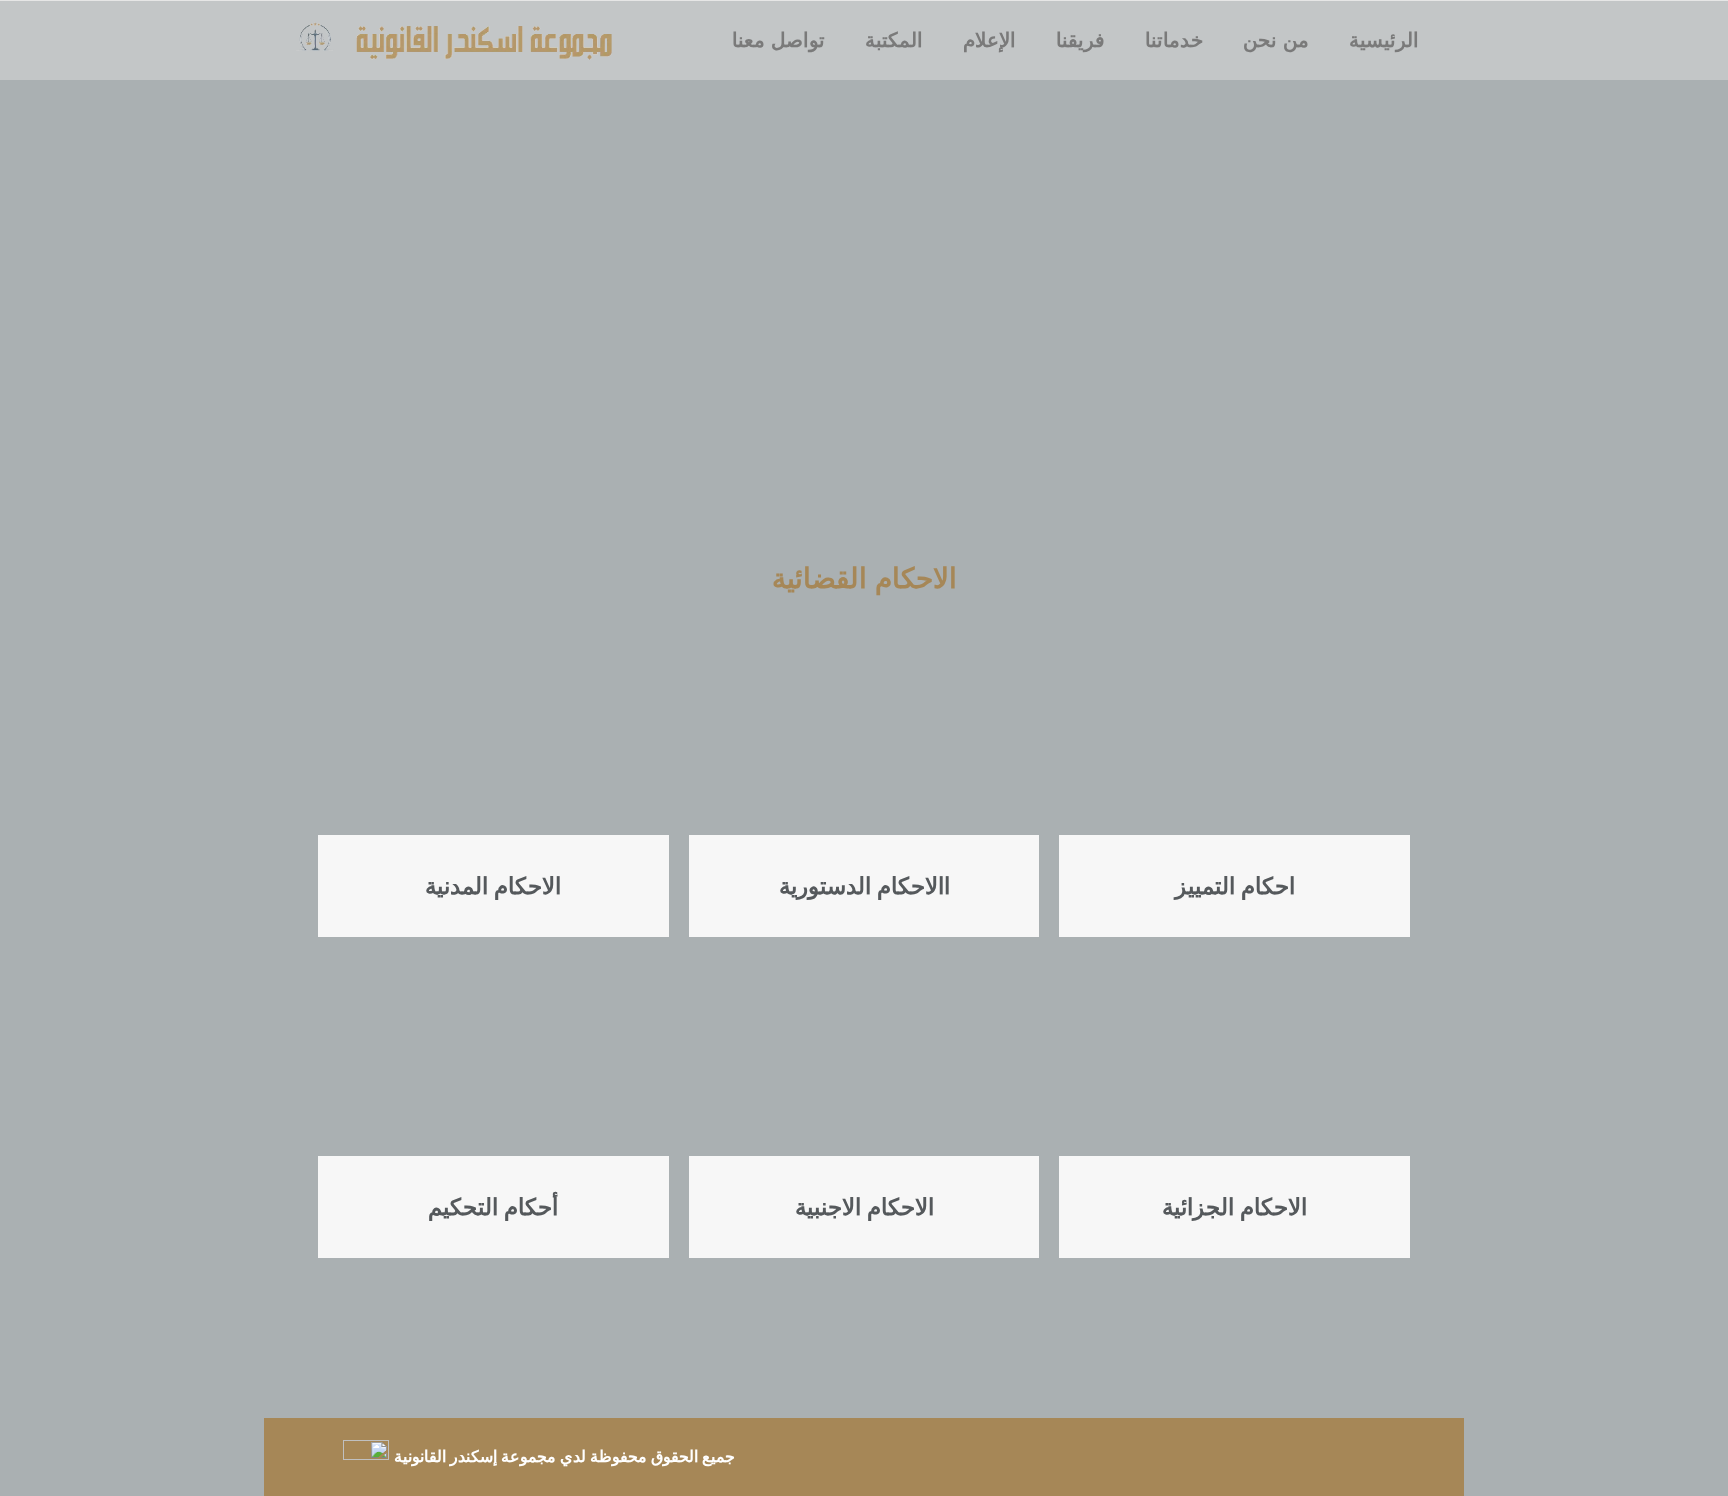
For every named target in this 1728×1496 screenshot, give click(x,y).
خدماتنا (1174, 40)
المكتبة (894, 40)
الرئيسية (1384, 40)
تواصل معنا (778, 40)
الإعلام (989, 40)
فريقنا (1080, 40)
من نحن (1276, 40)
